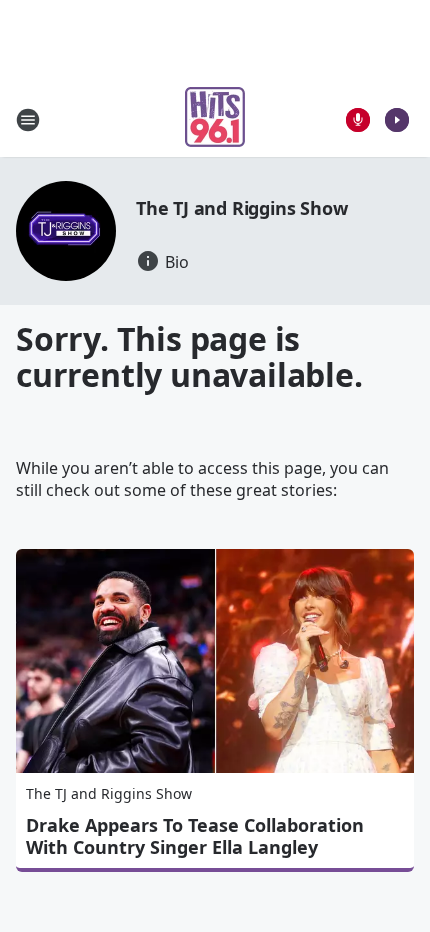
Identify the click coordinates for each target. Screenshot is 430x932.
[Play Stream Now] (397, 120)
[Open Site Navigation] (28, 120)
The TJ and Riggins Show (241, 208)
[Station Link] (215, 119)
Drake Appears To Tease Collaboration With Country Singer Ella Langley (195, 836)
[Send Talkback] (358, 120)
